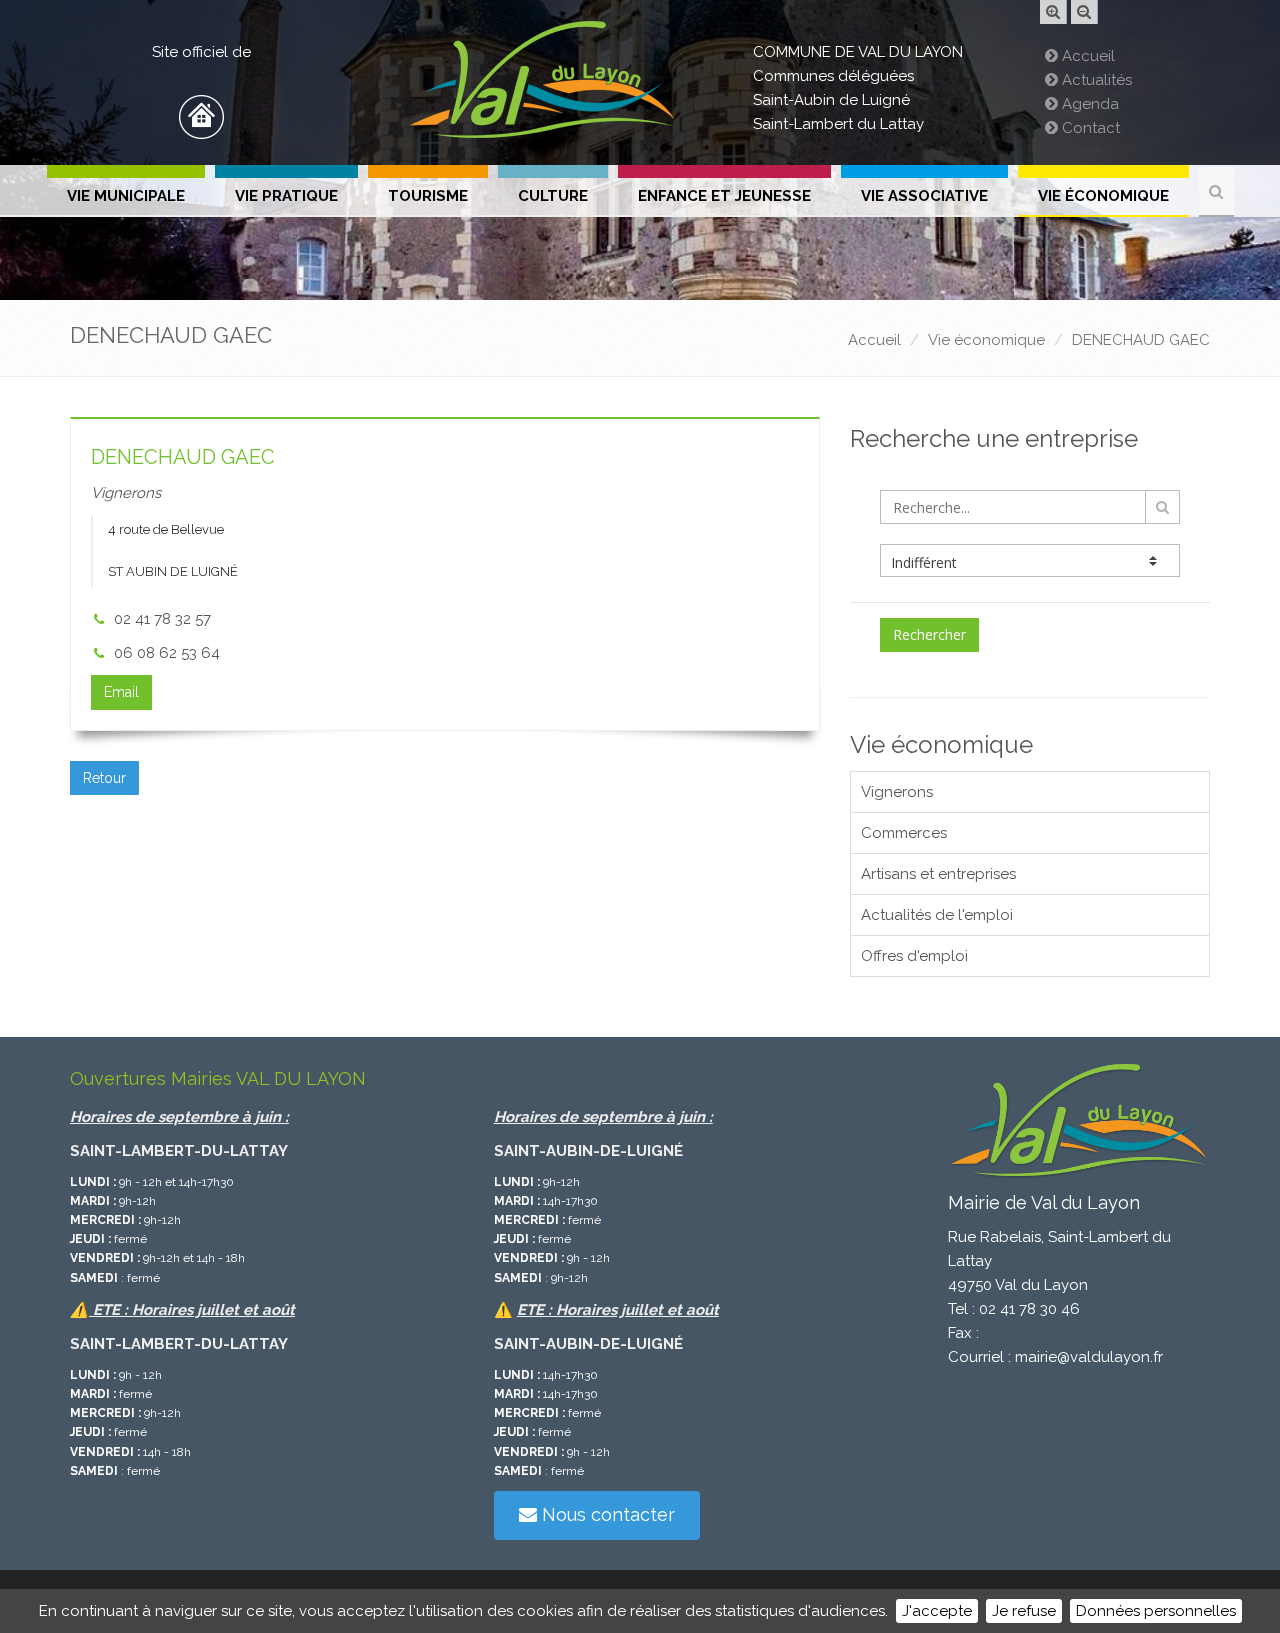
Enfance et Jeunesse (724, 196)
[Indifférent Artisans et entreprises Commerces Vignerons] (1030, 560)
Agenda (1088, 104)
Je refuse (1024, 1611)
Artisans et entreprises (938, 874)
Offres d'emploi (914, 956)
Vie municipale (126, 196)
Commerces (904, 833)
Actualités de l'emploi (937, 915)
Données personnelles (1156, 1611)
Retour (104, 778)
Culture (553, 196)
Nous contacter (606, 1514)
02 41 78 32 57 (162, 619)
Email (121, 692)
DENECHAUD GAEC (1141, 340)
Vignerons (897, 792)
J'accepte (937, 1611)
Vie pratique (286, 196)
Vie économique (1103, 196)
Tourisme (428, 196)
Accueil (1086, 56)
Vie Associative (924, 196)
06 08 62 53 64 (167, 653)
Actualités (1095, 80)
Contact (1089, 128)
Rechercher (929, 634)
